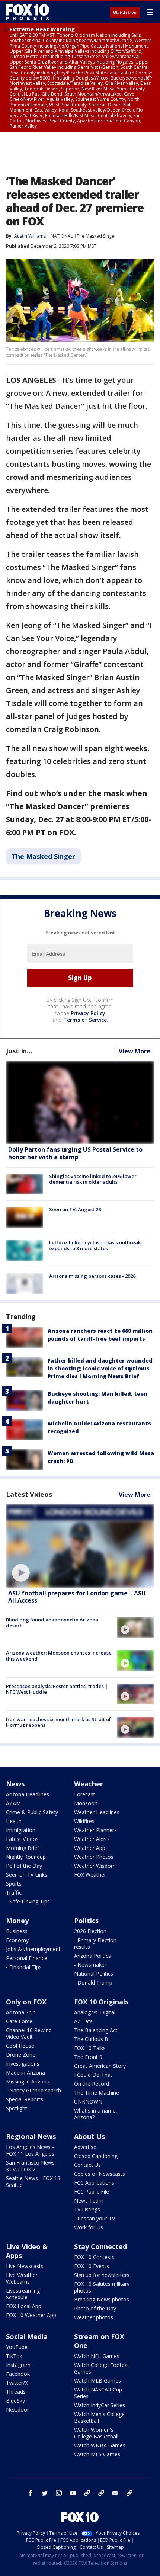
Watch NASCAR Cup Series (98, 2393)
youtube (73, 2493)
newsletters (129, 2493)
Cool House (20, 2046)
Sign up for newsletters (102, 2275)
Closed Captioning (96, 2156)
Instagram (18, 2365)
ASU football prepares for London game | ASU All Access (77, 1597)
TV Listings (87, 2209)
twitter (45, 2493)
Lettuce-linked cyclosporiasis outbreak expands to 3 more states (95, 1245)
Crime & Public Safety (32, 1812)
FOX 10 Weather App (31, 2315)
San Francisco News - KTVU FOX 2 (32, 2166)
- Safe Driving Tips (28, 1901)
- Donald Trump (93, 1982)
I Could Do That (93, 2075)
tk (87, 2493)
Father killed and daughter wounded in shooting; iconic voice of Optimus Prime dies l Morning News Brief (100, 1368)
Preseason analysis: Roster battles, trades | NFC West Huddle (57, 1689)
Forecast (85, 1794)
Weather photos (94, 2317)
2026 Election (90, 1931)
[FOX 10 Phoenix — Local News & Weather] (28, 12)
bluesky (101, 2493)
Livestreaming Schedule (23, 2294)
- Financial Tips (24, 1967)
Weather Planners (95, 1830)
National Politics (94, 1974)
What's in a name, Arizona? (96, 2114)
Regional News (31, 2136)
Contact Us (87, 2165)
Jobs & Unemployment (33, 1949)
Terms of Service (85, 1020)
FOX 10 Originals (101, 2002)
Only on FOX (26, 2002)
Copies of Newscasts (100, 2174)
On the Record (92, 2084)
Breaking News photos (102, 2299)
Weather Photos (94, 1857)
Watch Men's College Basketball (99, 2417)
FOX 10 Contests (94, 2257)
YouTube (17, 2347)
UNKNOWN (88, 2102)
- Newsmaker (90, 1965)
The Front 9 (88, 2057)
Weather (89, 1784)
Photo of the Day (95, 2308)
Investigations (23, 2064)
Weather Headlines (97, 1812)
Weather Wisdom (95, 1866)
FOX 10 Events (92, 2266)
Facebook (18, 2374)
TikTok (14, 2356)
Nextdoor (17, 2410)
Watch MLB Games (97, 2381)
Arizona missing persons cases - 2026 (92, 1276)
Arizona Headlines (28, 1794)
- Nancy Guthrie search (33, 2090)
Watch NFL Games (97, 2356)
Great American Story (100, 2066)
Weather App (90, 1848)
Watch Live (125, 13)
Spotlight (17, 2108)
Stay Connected (100, 2246)
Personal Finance (27, 1958)
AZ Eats (83, 2021)
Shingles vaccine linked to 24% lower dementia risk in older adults (93, 1179)
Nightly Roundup (26, 1857)
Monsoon (86, 1803)
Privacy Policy (88, 1013)
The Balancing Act (96, 2030)
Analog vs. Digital (95, 2012)
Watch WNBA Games (100, 2445)
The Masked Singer (96, 236)
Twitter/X (17, 2383)
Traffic (14, 1892)
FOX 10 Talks (90, 2048)
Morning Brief (23, 1848)
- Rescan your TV (95, 2218)
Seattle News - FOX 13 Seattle (33, 2182)
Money (17, 1921)
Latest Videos (29, 1494)
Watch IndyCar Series (100, 2405)
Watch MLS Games (97, 2454)
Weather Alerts (92, 1839)
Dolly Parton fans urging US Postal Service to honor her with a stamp (75, 1153)
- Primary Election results (95, 1943)
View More (135, 1051)
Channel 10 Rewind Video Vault (29, 2033)
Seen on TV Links (27, 1875)
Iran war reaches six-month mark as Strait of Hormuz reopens (58, 1722)
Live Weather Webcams (22, 2278)
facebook (31, 2493)
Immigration (21, 1830)
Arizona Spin (21, 2012)
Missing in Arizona (28, 2081)
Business (17, 1931)
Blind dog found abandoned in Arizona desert (52, 1623)
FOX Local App (24, 2306)
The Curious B (91, 2039)
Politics (86, 1921)
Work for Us (89, 2227)
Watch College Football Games (102, 2368)
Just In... (19, 1051)
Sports (14, 1884)
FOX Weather (90, 1875)
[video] (80, 1546)
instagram (59, 2493)
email (115, 2493)
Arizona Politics (92, 1956)
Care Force (19, 2021)
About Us (89, 2136)
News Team (89, 2200)
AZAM (13, 1803)
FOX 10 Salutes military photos (102, 2287)
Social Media (27, 2336)
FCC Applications (94, 2183)
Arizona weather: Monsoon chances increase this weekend (59, 1656)
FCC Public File (92, 2192)
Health (14, 1821)
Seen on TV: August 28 (75, 1209)
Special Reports (25, 2099)
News (15, 1784)
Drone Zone (21, 2055)
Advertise (85, 2147)
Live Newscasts (25, 2266)
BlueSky (15, 2401)
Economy (17, 1940)
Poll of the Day (24, 1866)
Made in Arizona (25, 2073)
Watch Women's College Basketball (96, 2433)
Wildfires (84, 1821)
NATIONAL (62, 236)
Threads (16, 2392)
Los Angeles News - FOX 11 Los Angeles (30, 2150)
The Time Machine (97, 2093)
